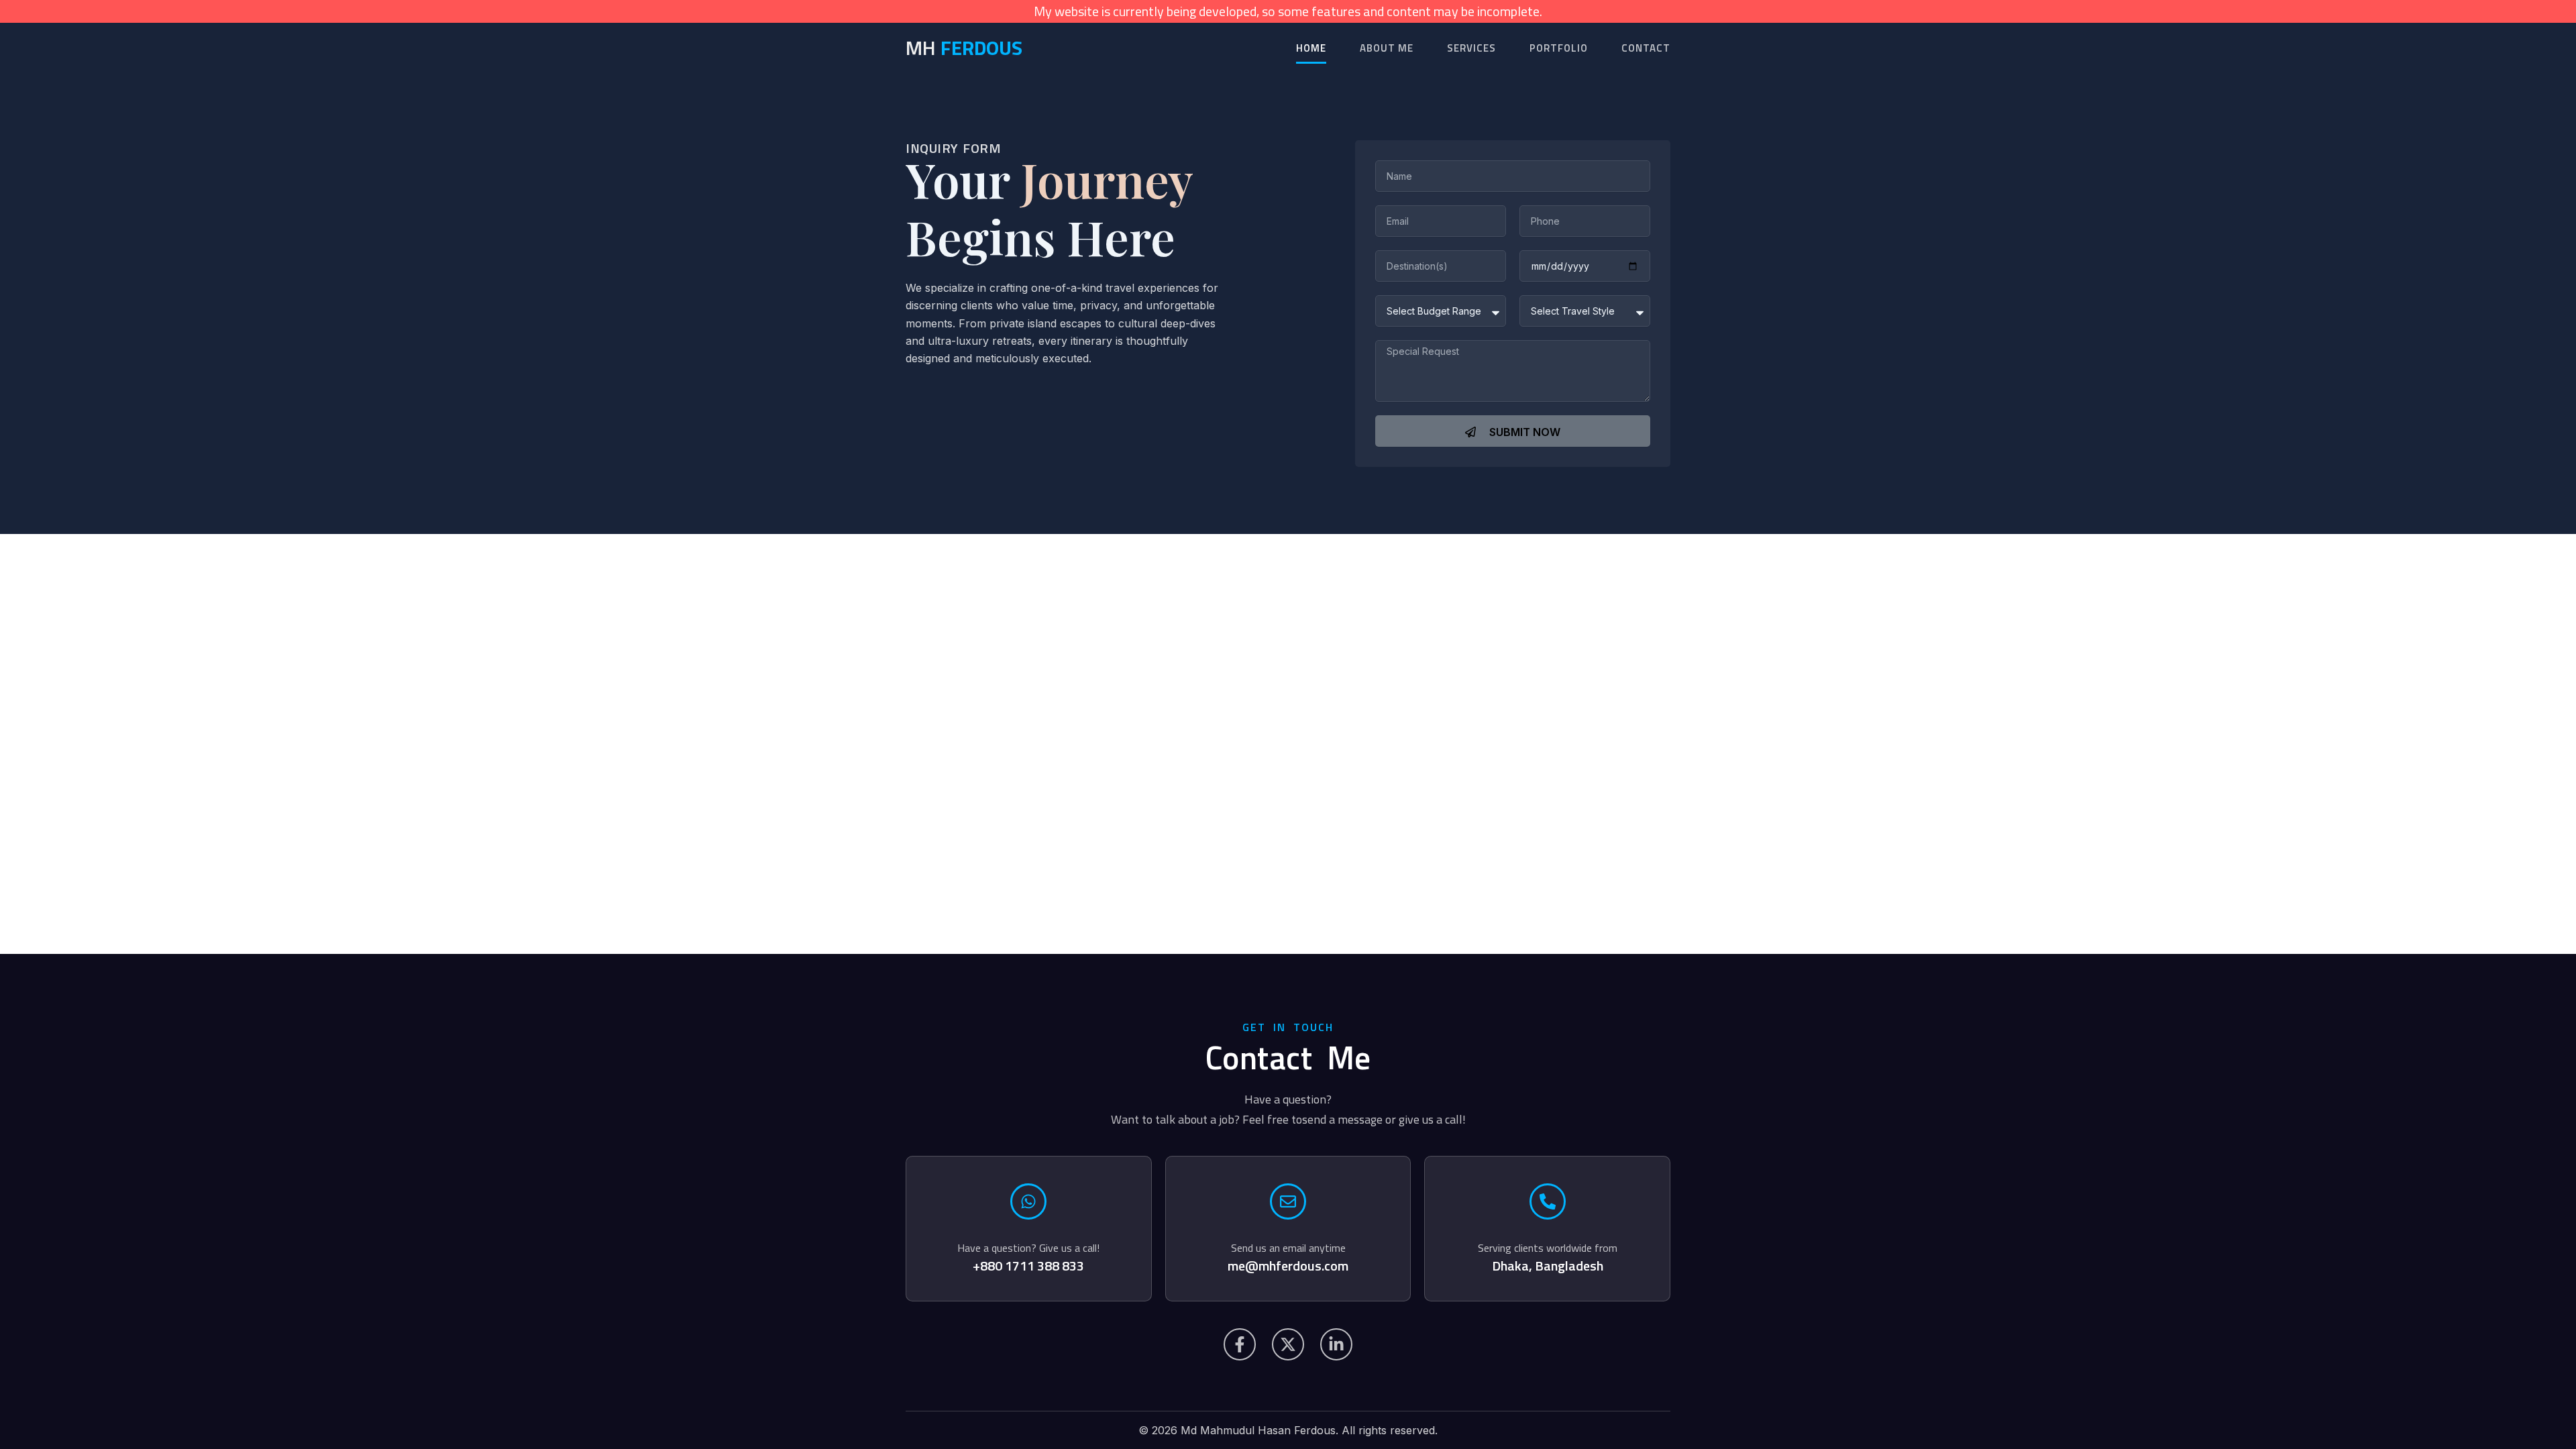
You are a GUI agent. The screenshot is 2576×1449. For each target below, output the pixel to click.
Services (1471, 48)
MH (964, 48)
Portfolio (1559, 48)
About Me (1387, 48)
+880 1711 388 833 (1028, 1266)
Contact (1646, 48)
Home (1311, 48)
